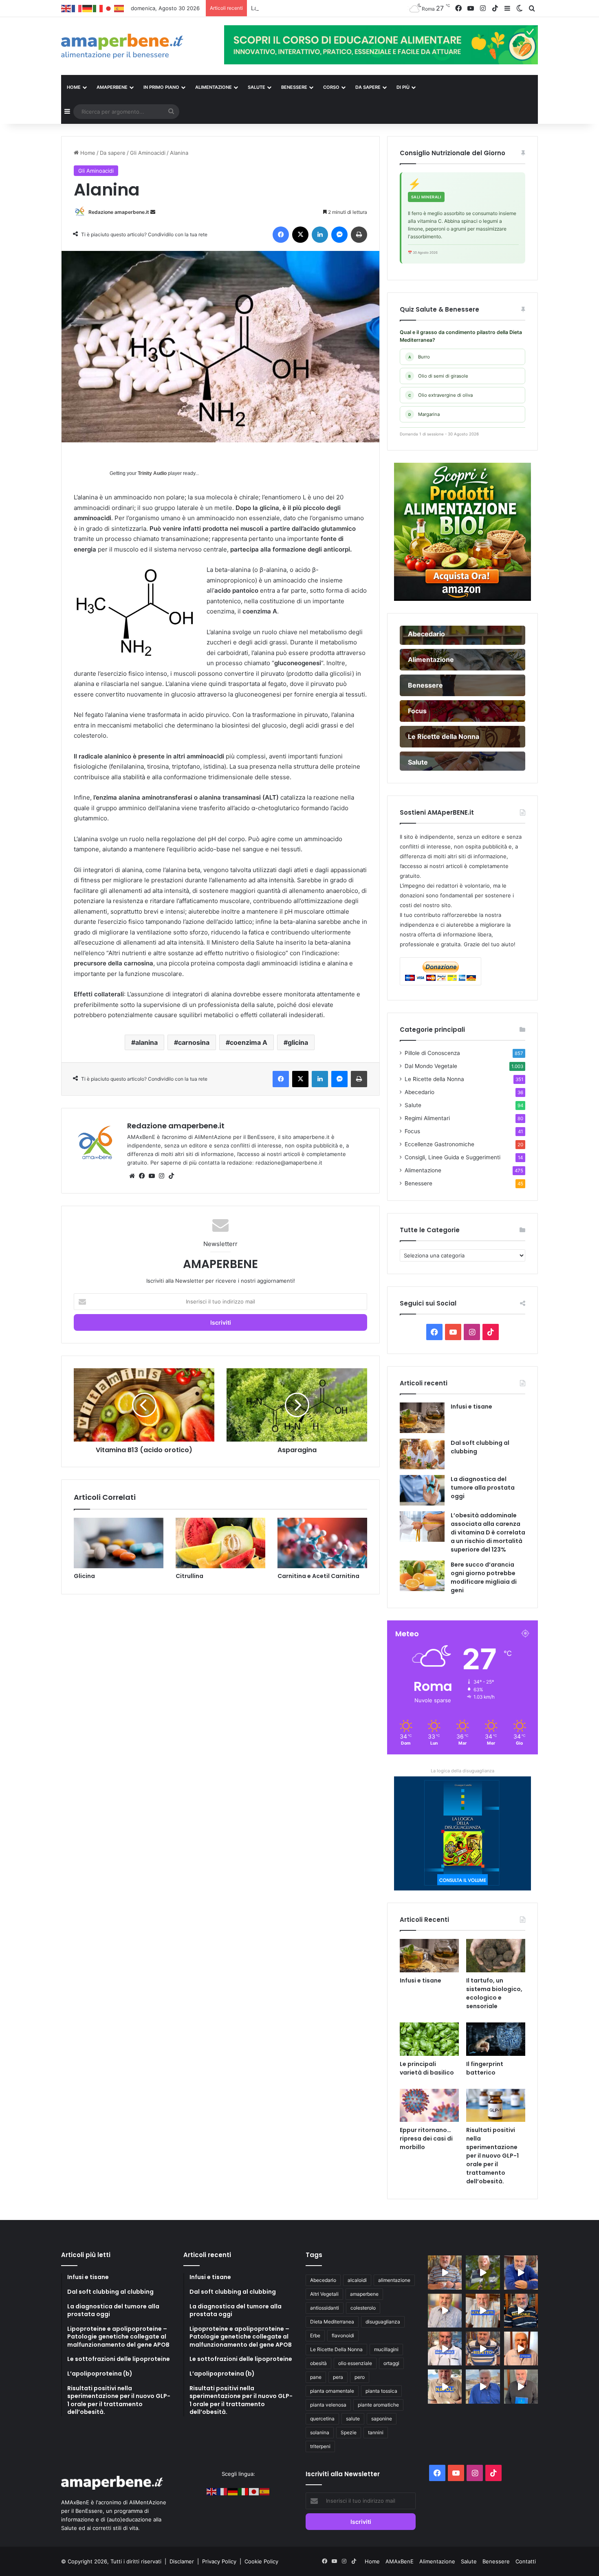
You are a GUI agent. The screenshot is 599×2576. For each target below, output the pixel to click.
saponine (382, 2419)
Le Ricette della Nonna (434, 1079)
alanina (146, 1042)
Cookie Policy (261, 2561)
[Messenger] (339, 235)
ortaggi (391, 2363)
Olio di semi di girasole (438, 376)
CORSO (331, 87)
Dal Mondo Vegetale (431, 1066)
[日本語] (109, 8)
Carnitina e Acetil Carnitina (318, 1576)
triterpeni (320, 2446)
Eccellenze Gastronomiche (439, 1144)
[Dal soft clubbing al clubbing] (422, 1454)
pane (316, 2377)
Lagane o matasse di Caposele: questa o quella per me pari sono (337, 8)
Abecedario (420, 1092)
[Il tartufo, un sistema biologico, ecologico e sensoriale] (496, 1956)
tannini (376, 2432)
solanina (320, 2432)
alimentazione (394, 2280)
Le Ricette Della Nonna (336, 2349)
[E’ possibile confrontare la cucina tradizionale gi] (521, 2272)
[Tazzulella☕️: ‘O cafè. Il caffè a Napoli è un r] (445, 2386)
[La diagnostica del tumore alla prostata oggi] (422, 1490)
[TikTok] (171, 1176)
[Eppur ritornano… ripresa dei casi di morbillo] (429, 2106)
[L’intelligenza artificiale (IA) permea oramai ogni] (521, 2311)
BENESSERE (294, 87)
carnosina (194, 1042)
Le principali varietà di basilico (427, 2068)
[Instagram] (161, 1176)
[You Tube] (152, 1176)
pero (360, 2377)
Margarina (424, 414)
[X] (300, 235)
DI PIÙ (403, 87)
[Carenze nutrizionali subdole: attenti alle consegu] (521, 2349)
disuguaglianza (383, 2322)
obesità (318, 2363)
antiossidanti (325, 2308)
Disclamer (182, 2561)
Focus (412, 1131)
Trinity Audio (152, 473)
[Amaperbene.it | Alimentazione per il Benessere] (137, 46)
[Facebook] (281, 235)
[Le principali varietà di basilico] (429, 2039)
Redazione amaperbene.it (119, 212)
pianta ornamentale (332, 2391)
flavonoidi (343, 2335)
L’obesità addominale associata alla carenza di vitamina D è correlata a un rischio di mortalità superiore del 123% (488, 1532)
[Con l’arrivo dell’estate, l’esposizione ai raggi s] (483, 2311)
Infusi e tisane (471, 1407)
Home (87, 153)
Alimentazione (423, 1170)
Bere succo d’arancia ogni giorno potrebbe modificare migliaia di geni (484, 1577)
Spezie (349, 2432)
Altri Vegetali (324, 2294)
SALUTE (257, 87)
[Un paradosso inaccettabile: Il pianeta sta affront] (445, 2349)
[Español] (119, 8)
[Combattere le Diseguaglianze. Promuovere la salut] (521, 2386)
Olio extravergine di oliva (441, 395)
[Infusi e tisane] (422, 1418)
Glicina (84, 1576)
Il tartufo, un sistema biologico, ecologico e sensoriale (494, 1993)
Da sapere (368, 87)
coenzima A (249, 1042)
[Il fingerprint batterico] (496, 2039)
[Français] (77, 8)
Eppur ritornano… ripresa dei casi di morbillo (426, 2139)
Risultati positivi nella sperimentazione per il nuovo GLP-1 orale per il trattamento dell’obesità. (492, 2156)
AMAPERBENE (112, 87)
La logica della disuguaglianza (462, 1771)
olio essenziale (355, 2363)
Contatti (526, 2561)
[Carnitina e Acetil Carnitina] (322, 1543)
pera (338, 2377)
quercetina (322, 2419)
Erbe (315, 2335)
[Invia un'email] (153, 212)
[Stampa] (359, 235)
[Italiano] (98, 8)
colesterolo (363, 2308)
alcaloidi (357, 2280)
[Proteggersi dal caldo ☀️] (483, 2272)
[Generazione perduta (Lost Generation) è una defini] (445, 2311)
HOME (74, 87)
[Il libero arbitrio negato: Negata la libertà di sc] (483, 2349)
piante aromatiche (378, 2405)
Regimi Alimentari (427, 1118)
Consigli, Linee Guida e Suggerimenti (453, 1157)
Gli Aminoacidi (148, 153)
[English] (66, 8)
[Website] (132, 1176)
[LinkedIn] (320, 235)
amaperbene (364, 2294)
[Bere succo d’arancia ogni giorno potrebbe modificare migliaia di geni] (422, 1576)
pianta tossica (381, 2391)
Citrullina (189, 1576)
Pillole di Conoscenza (432, 1053)
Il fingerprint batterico (485, 2068)
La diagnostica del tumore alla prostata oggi (483, 1488)
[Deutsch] (88, 8)
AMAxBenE (400, 2561)
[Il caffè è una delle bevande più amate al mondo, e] (445, 2272)
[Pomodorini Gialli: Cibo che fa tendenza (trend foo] (483, 2386)
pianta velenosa (328, 2405)
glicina (298, 1042)
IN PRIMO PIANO (161, 87)
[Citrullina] (220, 1543)
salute (353, 2419)
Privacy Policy (220, 2561)
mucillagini (386, 2349)
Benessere (418, 1183)
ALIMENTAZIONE (214, 87)
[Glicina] (119, 1543)
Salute (413, 1105)
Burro (419, 357)
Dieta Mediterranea (332, 2322)
